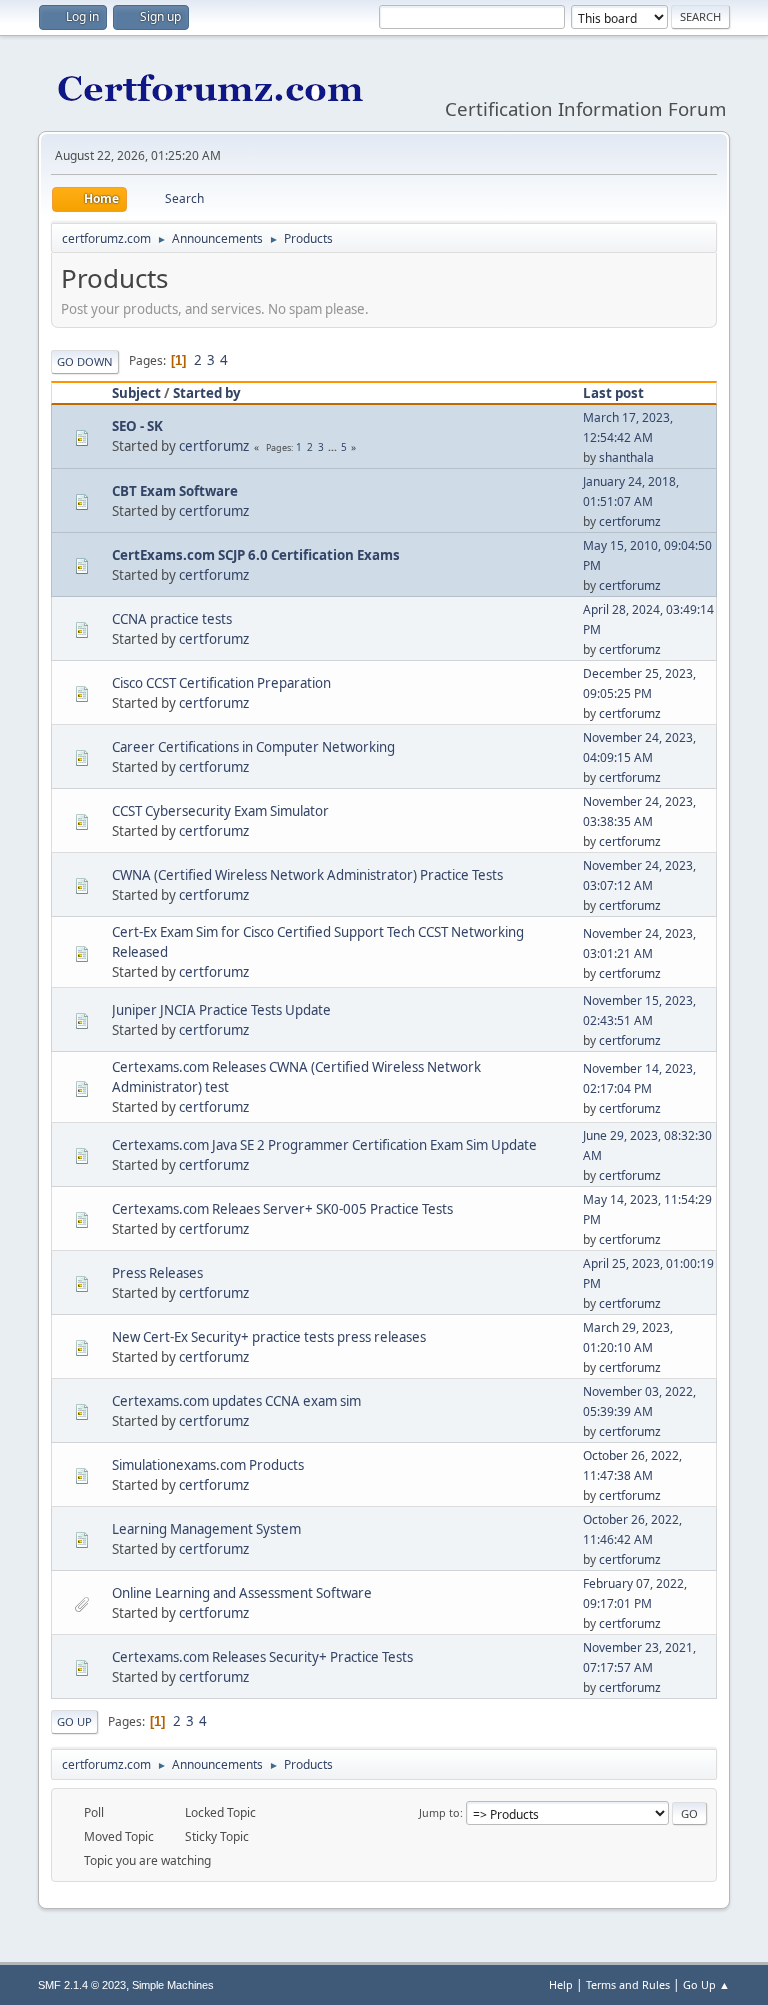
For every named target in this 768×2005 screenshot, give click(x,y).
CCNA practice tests (172, 619)
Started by (207, 393)
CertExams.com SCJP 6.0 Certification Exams (256, 555)
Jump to (439, 1812)
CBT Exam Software (175, 491)
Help (561, 1984)
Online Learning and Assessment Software (242, 1593)
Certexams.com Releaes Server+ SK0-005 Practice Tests (282, 1209)
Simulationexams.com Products (208, 1465)
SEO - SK (137, 426)
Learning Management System (206, 1529)
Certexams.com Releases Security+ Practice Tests (262, 1657)
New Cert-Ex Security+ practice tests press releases (269, 1337)
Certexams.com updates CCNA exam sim (236, 1401)
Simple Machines (173, 1985)
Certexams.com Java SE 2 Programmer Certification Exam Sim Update (324, 1145)
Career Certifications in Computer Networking (253, 747)
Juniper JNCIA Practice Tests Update (221, 1010)
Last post (613, 393)
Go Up (74, 1721)
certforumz (214, 446)
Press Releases (157, 1273)
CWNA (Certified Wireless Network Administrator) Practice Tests (307, 875)
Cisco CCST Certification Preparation (221, 683)
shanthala (626, 457)
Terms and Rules (628, 1984)
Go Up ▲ (706, 1984)
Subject (136, 393)
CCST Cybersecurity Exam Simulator (220, 811)
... (334, 447)
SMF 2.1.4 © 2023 (82, 1985)
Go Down (85, 361)
